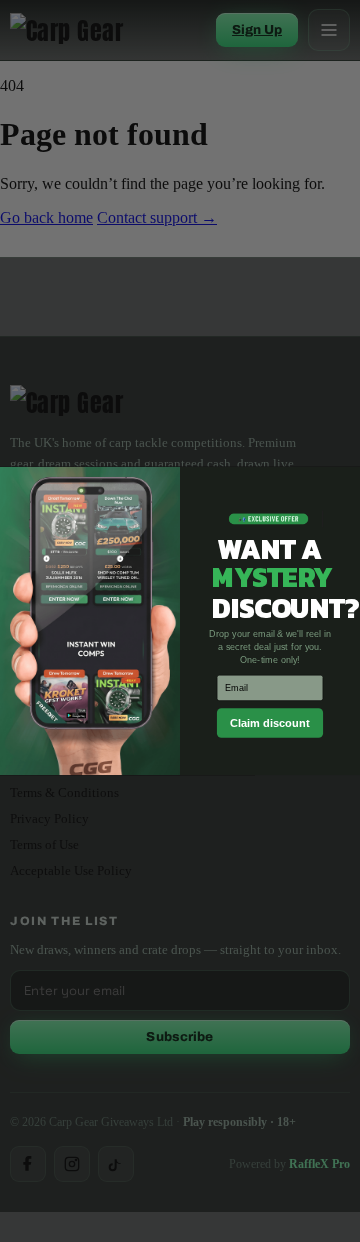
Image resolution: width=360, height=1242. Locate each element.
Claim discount (270, 723)
